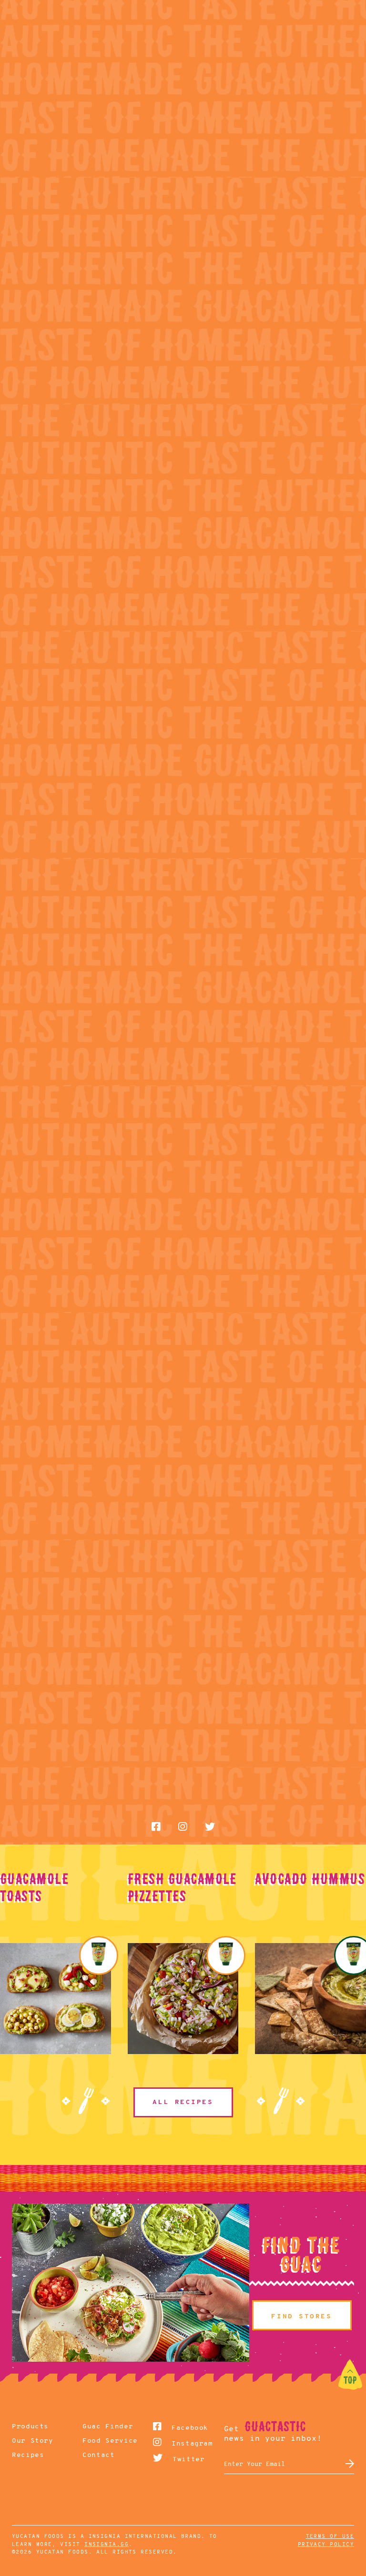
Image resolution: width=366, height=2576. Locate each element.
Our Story (28, 2441)
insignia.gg (107, 2545)
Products (28, 2427)
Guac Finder (99, 2427)
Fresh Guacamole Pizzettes (182, 1887)
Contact (98, 2455)
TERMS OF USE (330, 2537)
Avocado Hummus (310, 1879)
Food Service (99, 2441)
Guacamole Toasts (34, 1887)
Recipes (28, 2455)
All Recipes (183, 2102)
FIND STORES (301, 2317)
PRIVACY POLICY (326, 2545)
